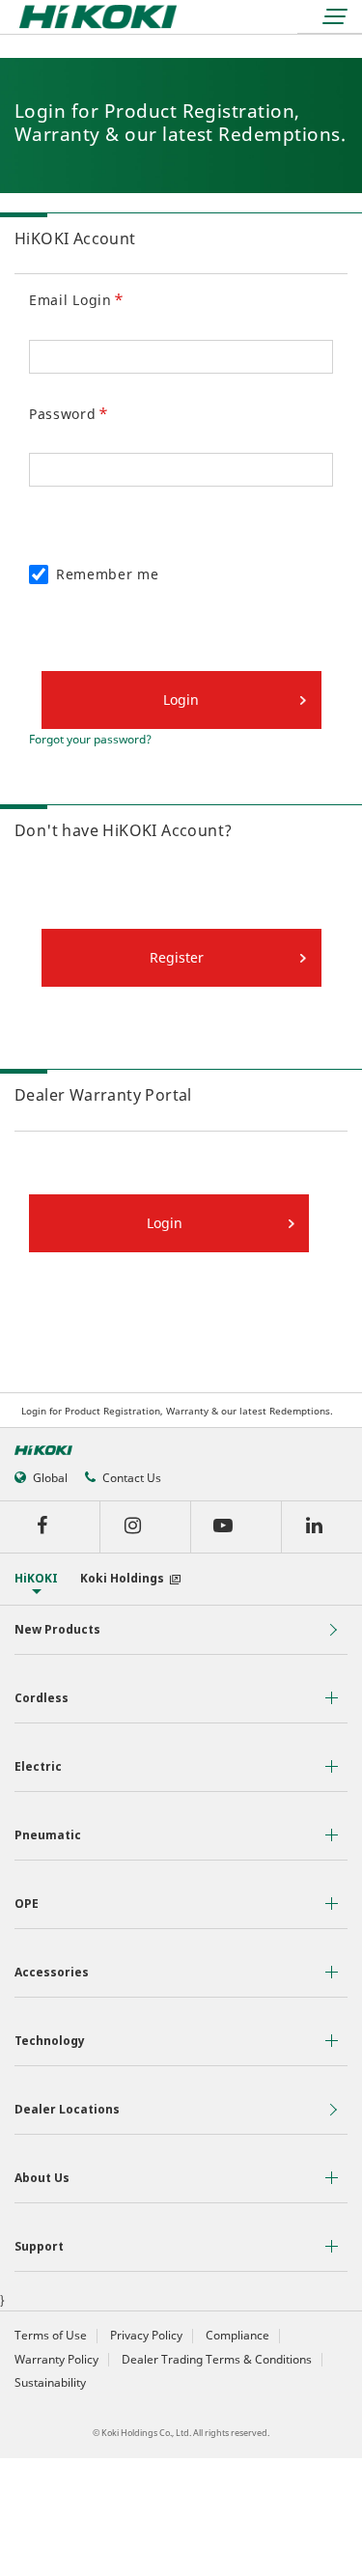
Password (63, 414)
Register (177, 957)
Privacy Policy (146, 2336)
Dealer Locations (67, 2109)
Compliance (237, 2336)
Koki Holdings (122, 1578)
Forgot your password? (90, 740)
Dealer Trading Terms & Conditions (217, 2360)
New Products (57, 1629)
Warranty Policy (56, 2360)
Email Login (70, 300)
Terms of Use (51, 2336)
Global (50, 1478)
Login (165, 1223)
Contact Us (132, 1478)
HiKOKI (36, 1578)
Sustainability (50, 2383)
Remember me (108, 574)
